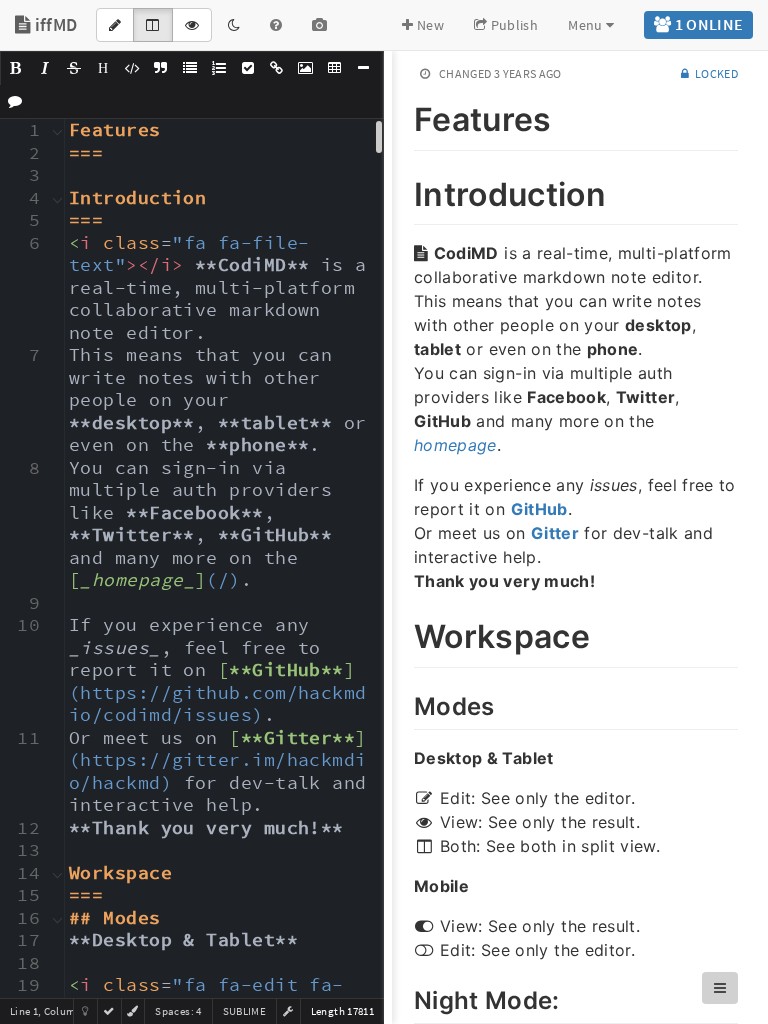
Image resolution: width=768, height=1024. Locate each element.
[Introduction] (403, 191)
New (429, 25)
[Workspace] (403, 633)
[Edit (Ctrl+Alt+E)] (115, 25)
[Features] (403, 116)
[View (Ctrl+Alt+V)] (192, 25)
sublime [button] (244, 1011)
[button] (16, 68)
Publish (512, 25)
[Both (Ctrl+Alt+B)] (152, 25)
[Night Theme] (234, 25)
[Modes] (403, 704)
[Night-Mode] (403, 998)
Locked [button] (715, 73)
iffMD (53, 24)
